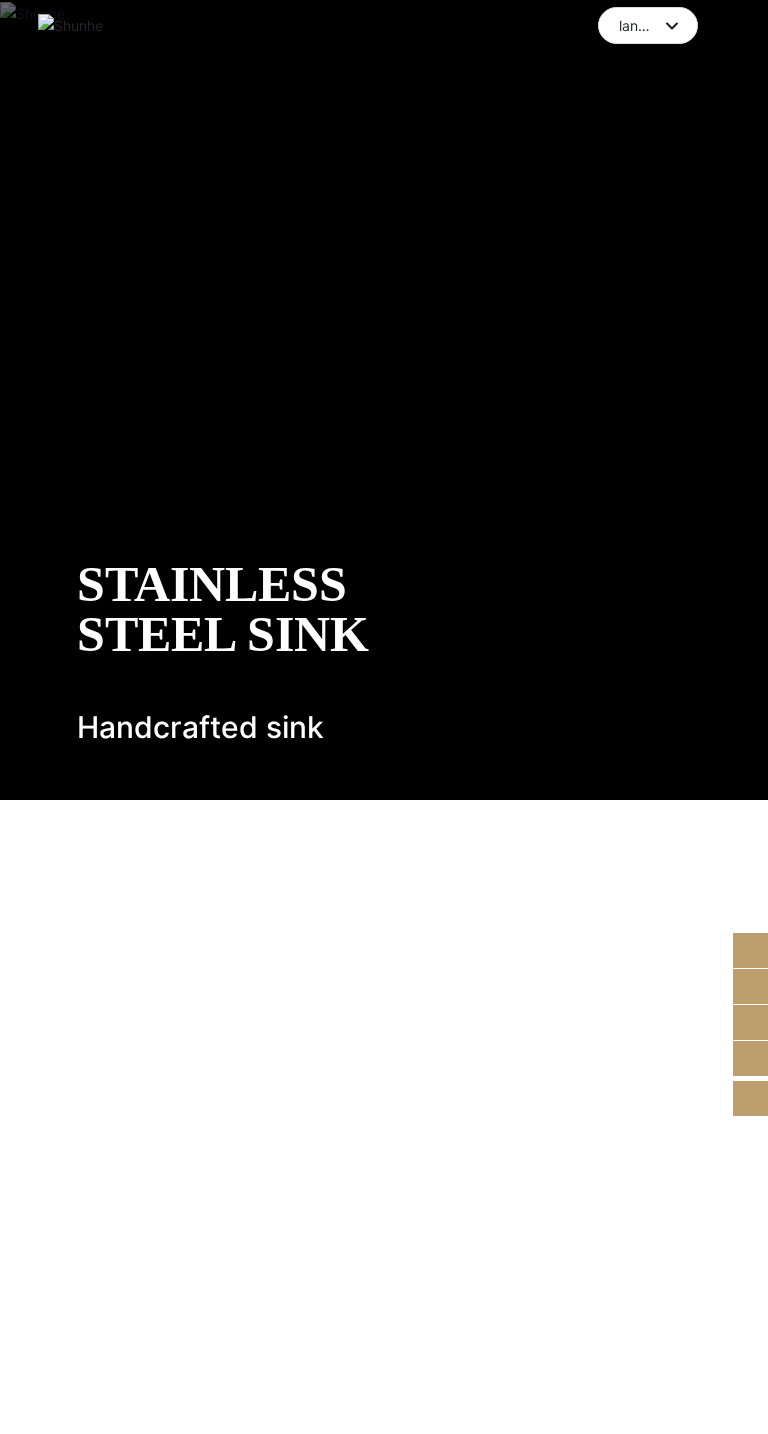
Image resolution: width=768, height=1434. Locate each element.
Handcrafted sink (200, 727)
